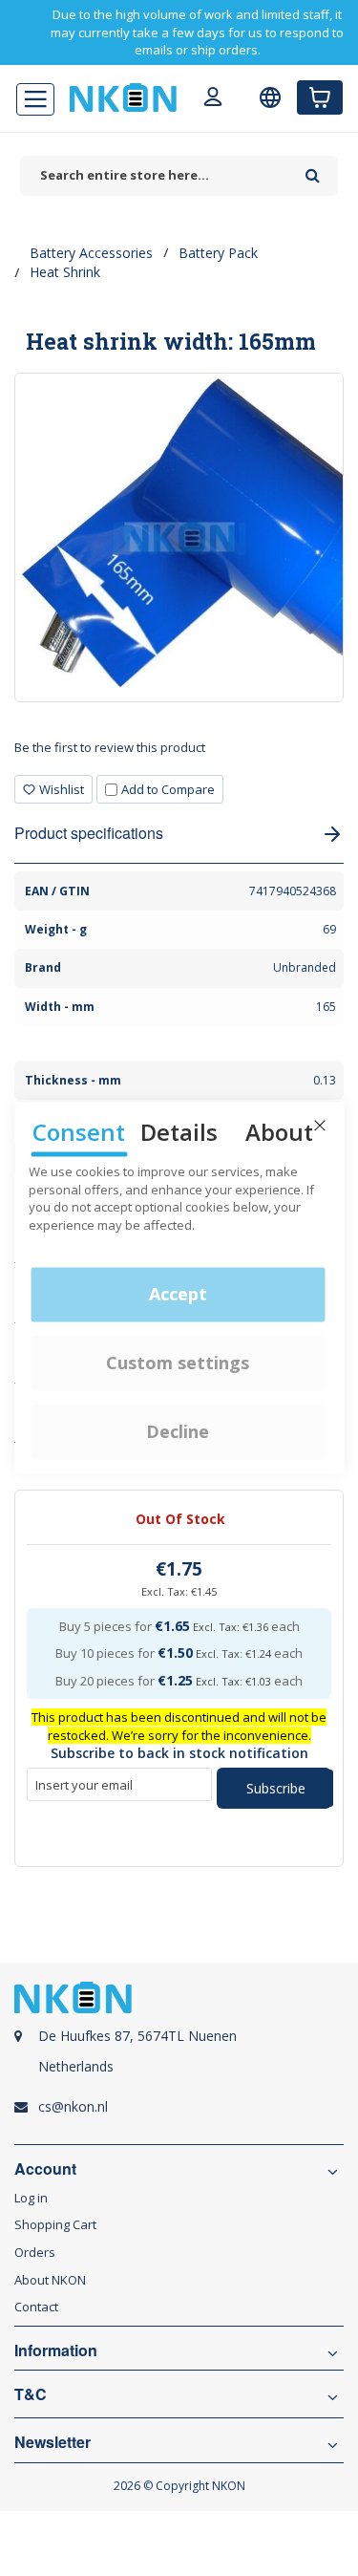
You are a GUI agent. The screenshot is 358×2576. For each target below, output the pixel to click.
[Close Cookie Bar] (320, 1126)
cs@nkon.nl (73, 2106)
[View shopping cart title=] (320, 97)
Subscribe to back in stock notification (179, 1753)
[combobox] (158, 175)
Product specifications (89, 833)
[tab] (179, 754)
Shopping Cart (55, 2224)
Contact (36, 2307)
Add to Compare (168, 789)
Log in (31, 2198)
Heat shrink (65, 272)
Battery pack (218, 253)
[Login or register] (213, 99)
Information (56, 2351)
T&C (31, 2394)
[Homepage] (123, 97)
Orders (35, 2252)
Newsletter (53, 2442)
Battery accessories (91, 253)
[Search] (313, 169)
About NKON (50, 2280)
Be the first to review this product (110, 747)
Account (45, 2169)
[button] (53, 790)
